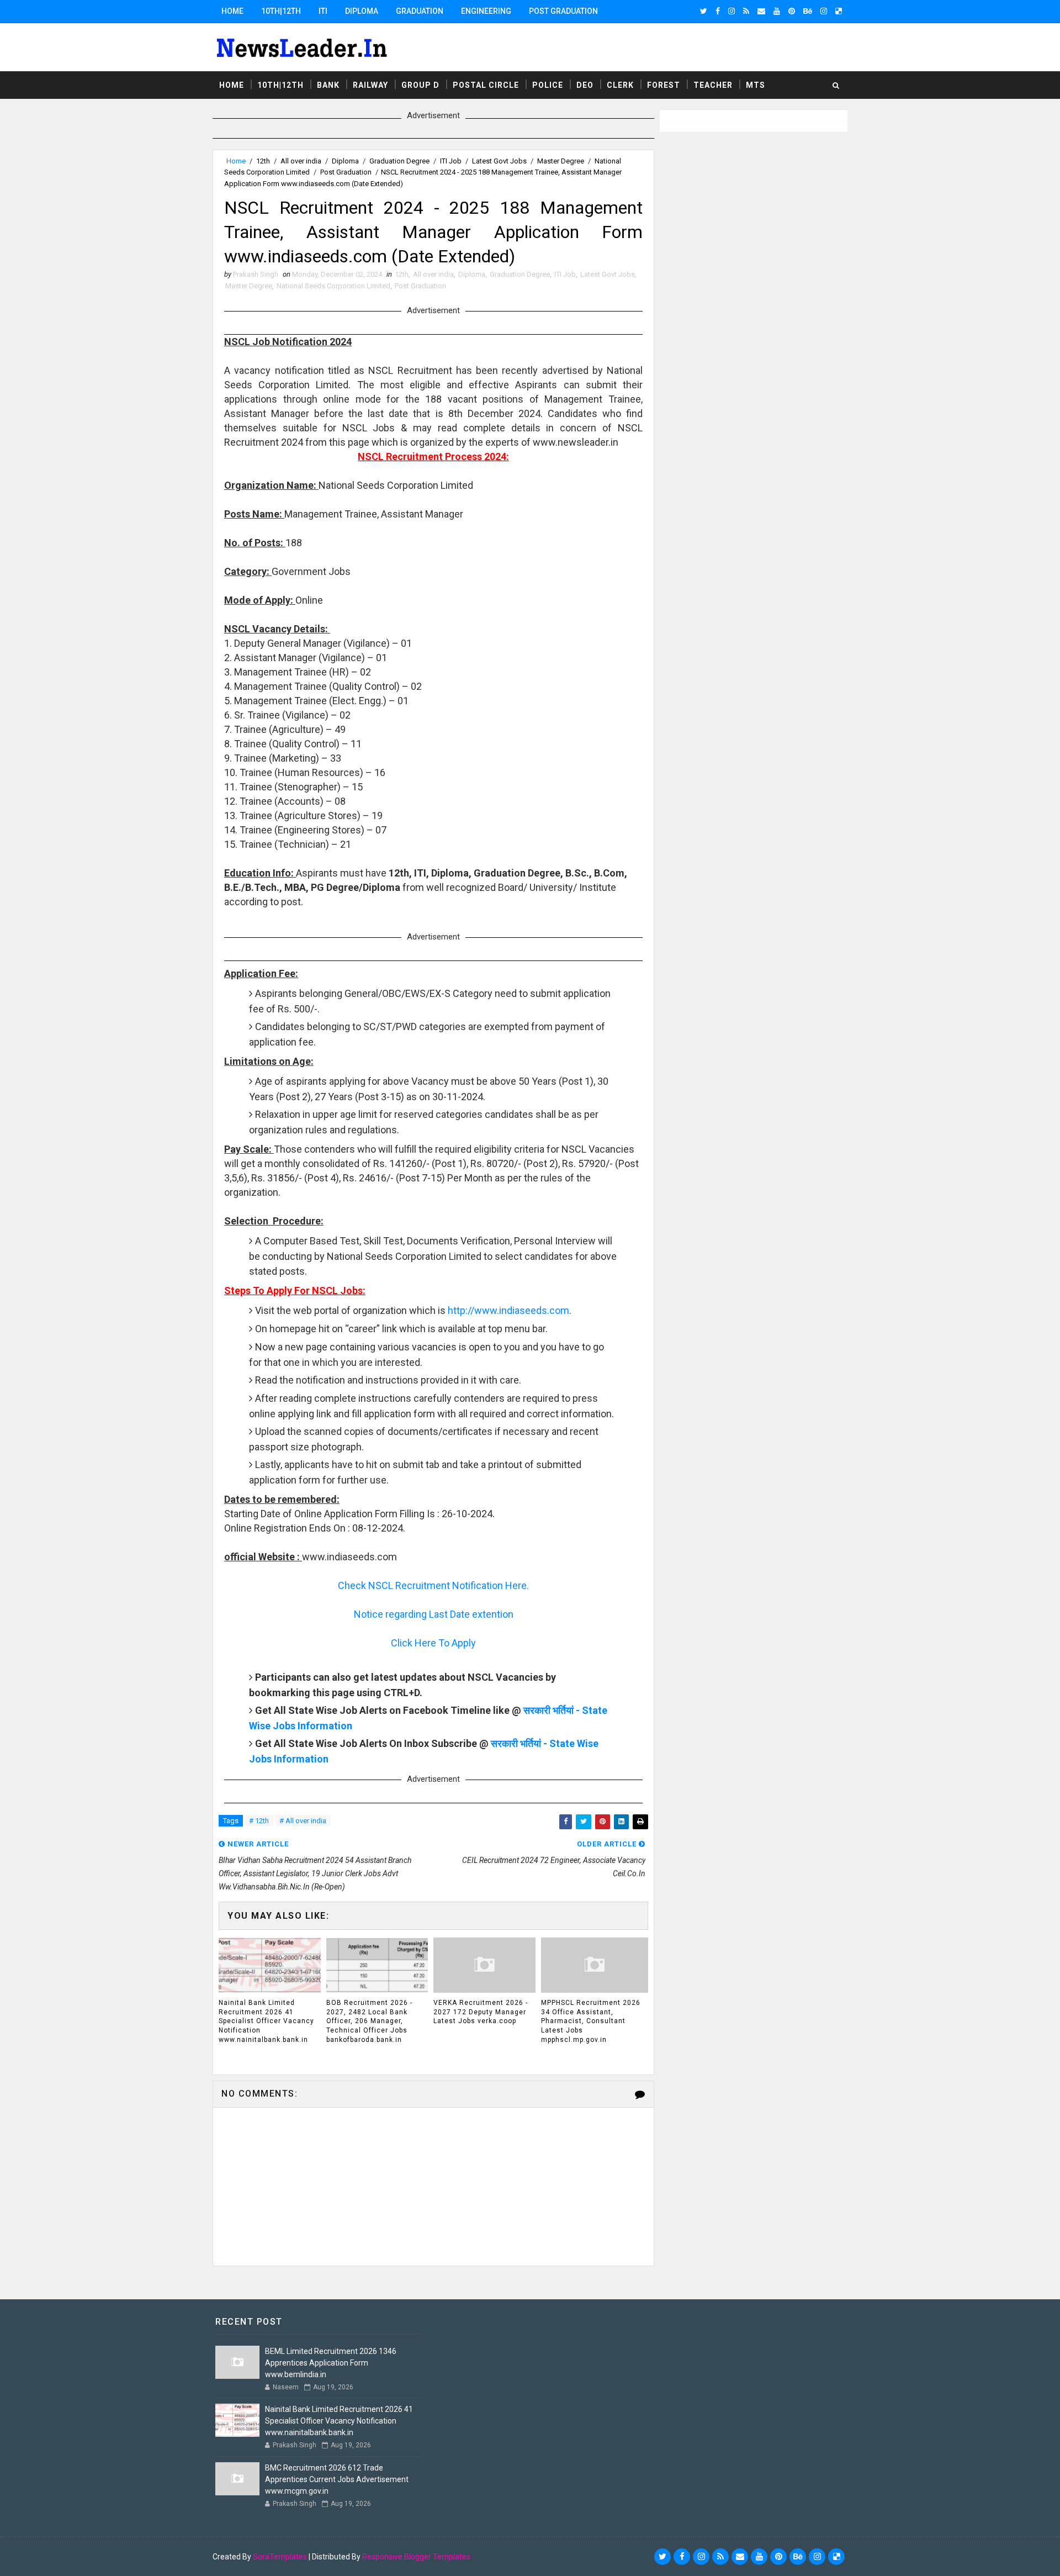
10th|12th (281, 11)
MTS (756, 85)
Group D (420, 85)
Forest (664, 85)
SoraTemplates (280, 2557)
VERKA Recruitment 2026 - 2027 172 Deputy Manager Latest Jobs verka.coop (481, 2012)
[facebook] (718, 11)
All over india (301, 161)
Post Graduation (563, 11)
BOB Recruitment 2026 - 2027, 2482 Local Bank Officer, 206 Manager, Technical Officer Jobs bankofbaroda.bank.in (369, 2021)
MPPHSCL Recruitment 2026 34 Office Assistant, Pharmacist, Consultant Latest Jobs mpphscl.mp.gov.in (591, 2021)
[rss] (746, 11)
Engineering (486, 11)
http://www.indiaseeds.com (508, 1310)
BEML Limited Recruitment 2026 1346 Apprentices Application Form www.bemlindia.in (331, 2363)
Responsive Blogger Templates (416, 2557)
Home (232, 11)
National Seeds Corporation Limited (333, 286)
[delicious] (839, 11)
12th (263, 161)
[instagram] (732, 11)
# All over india (303, 1821)
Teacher (713, 85)
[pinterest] (792, 11)
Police (548, 85)
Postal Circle (486, 85)
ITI (323, 11)
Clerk (620, 85)
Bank (328, 85)
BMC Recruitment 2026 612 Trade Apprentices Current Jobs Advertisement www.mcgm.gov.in (337, 2479)
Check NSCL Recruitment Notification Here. (433, 1585)
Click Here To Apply (433, 1643)
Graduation (420, 11)
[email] (761, 11)
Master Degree (561, 161)
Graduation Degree (399, 161)
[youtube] (777, 11)
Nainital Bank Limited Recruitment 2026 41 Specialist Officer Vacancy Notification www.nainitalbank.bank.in (266, 2021)
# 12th (259, 1821)
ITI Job (451, 161)
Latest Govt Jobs (499, 161)
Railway (370, 85)
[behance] (808, 11)
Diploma (362, 11)
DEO (585, 85)
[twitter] (704, 11)
